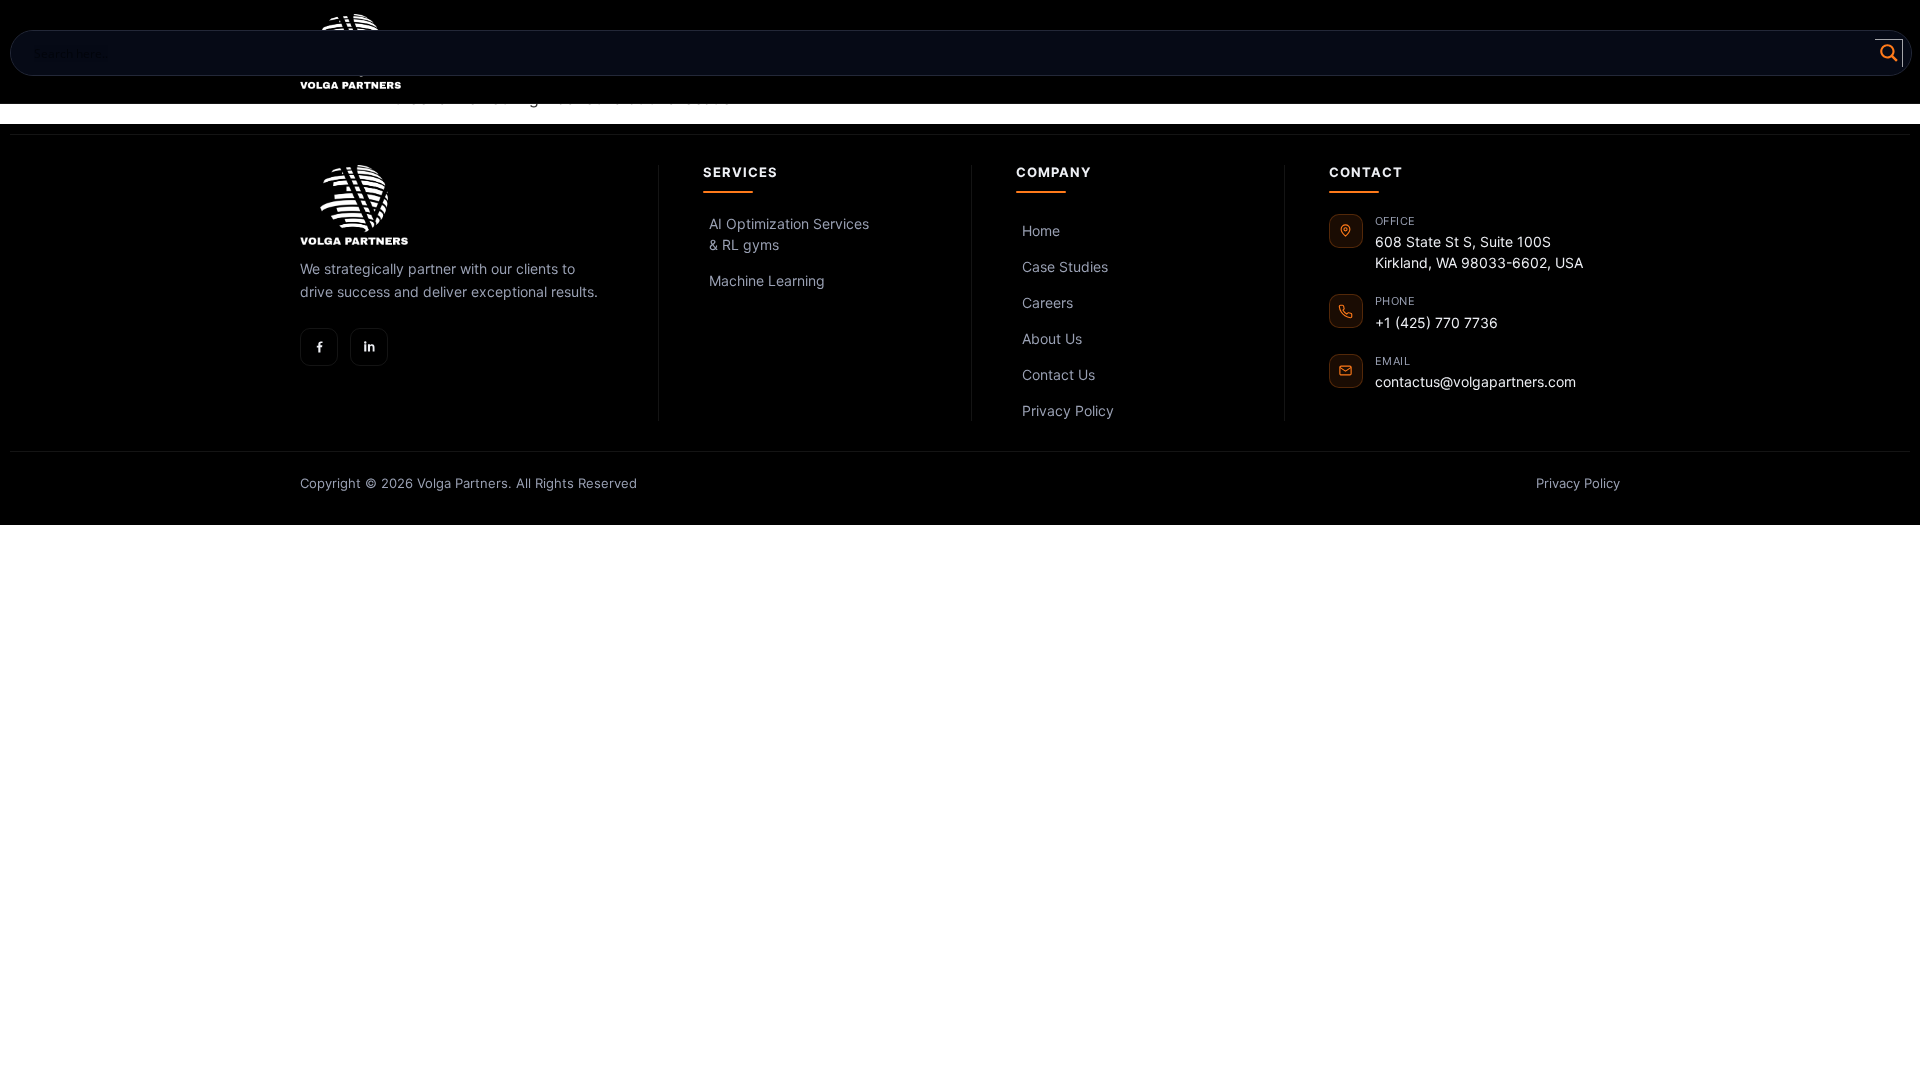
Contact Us (1058, 374)
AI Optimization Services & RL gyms (789, 234)
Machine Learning (767, 280)
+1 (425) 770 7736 (1436, 322)
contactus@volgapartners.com (1475, 381)
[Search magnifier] (1889, 53)
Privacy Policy (1068, 410)
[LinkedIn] (369, 347)
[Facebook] (319, 347)
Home (1041, 230)
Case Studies (1065, 266)
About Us (1052, 338)
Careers (1047, 302)
